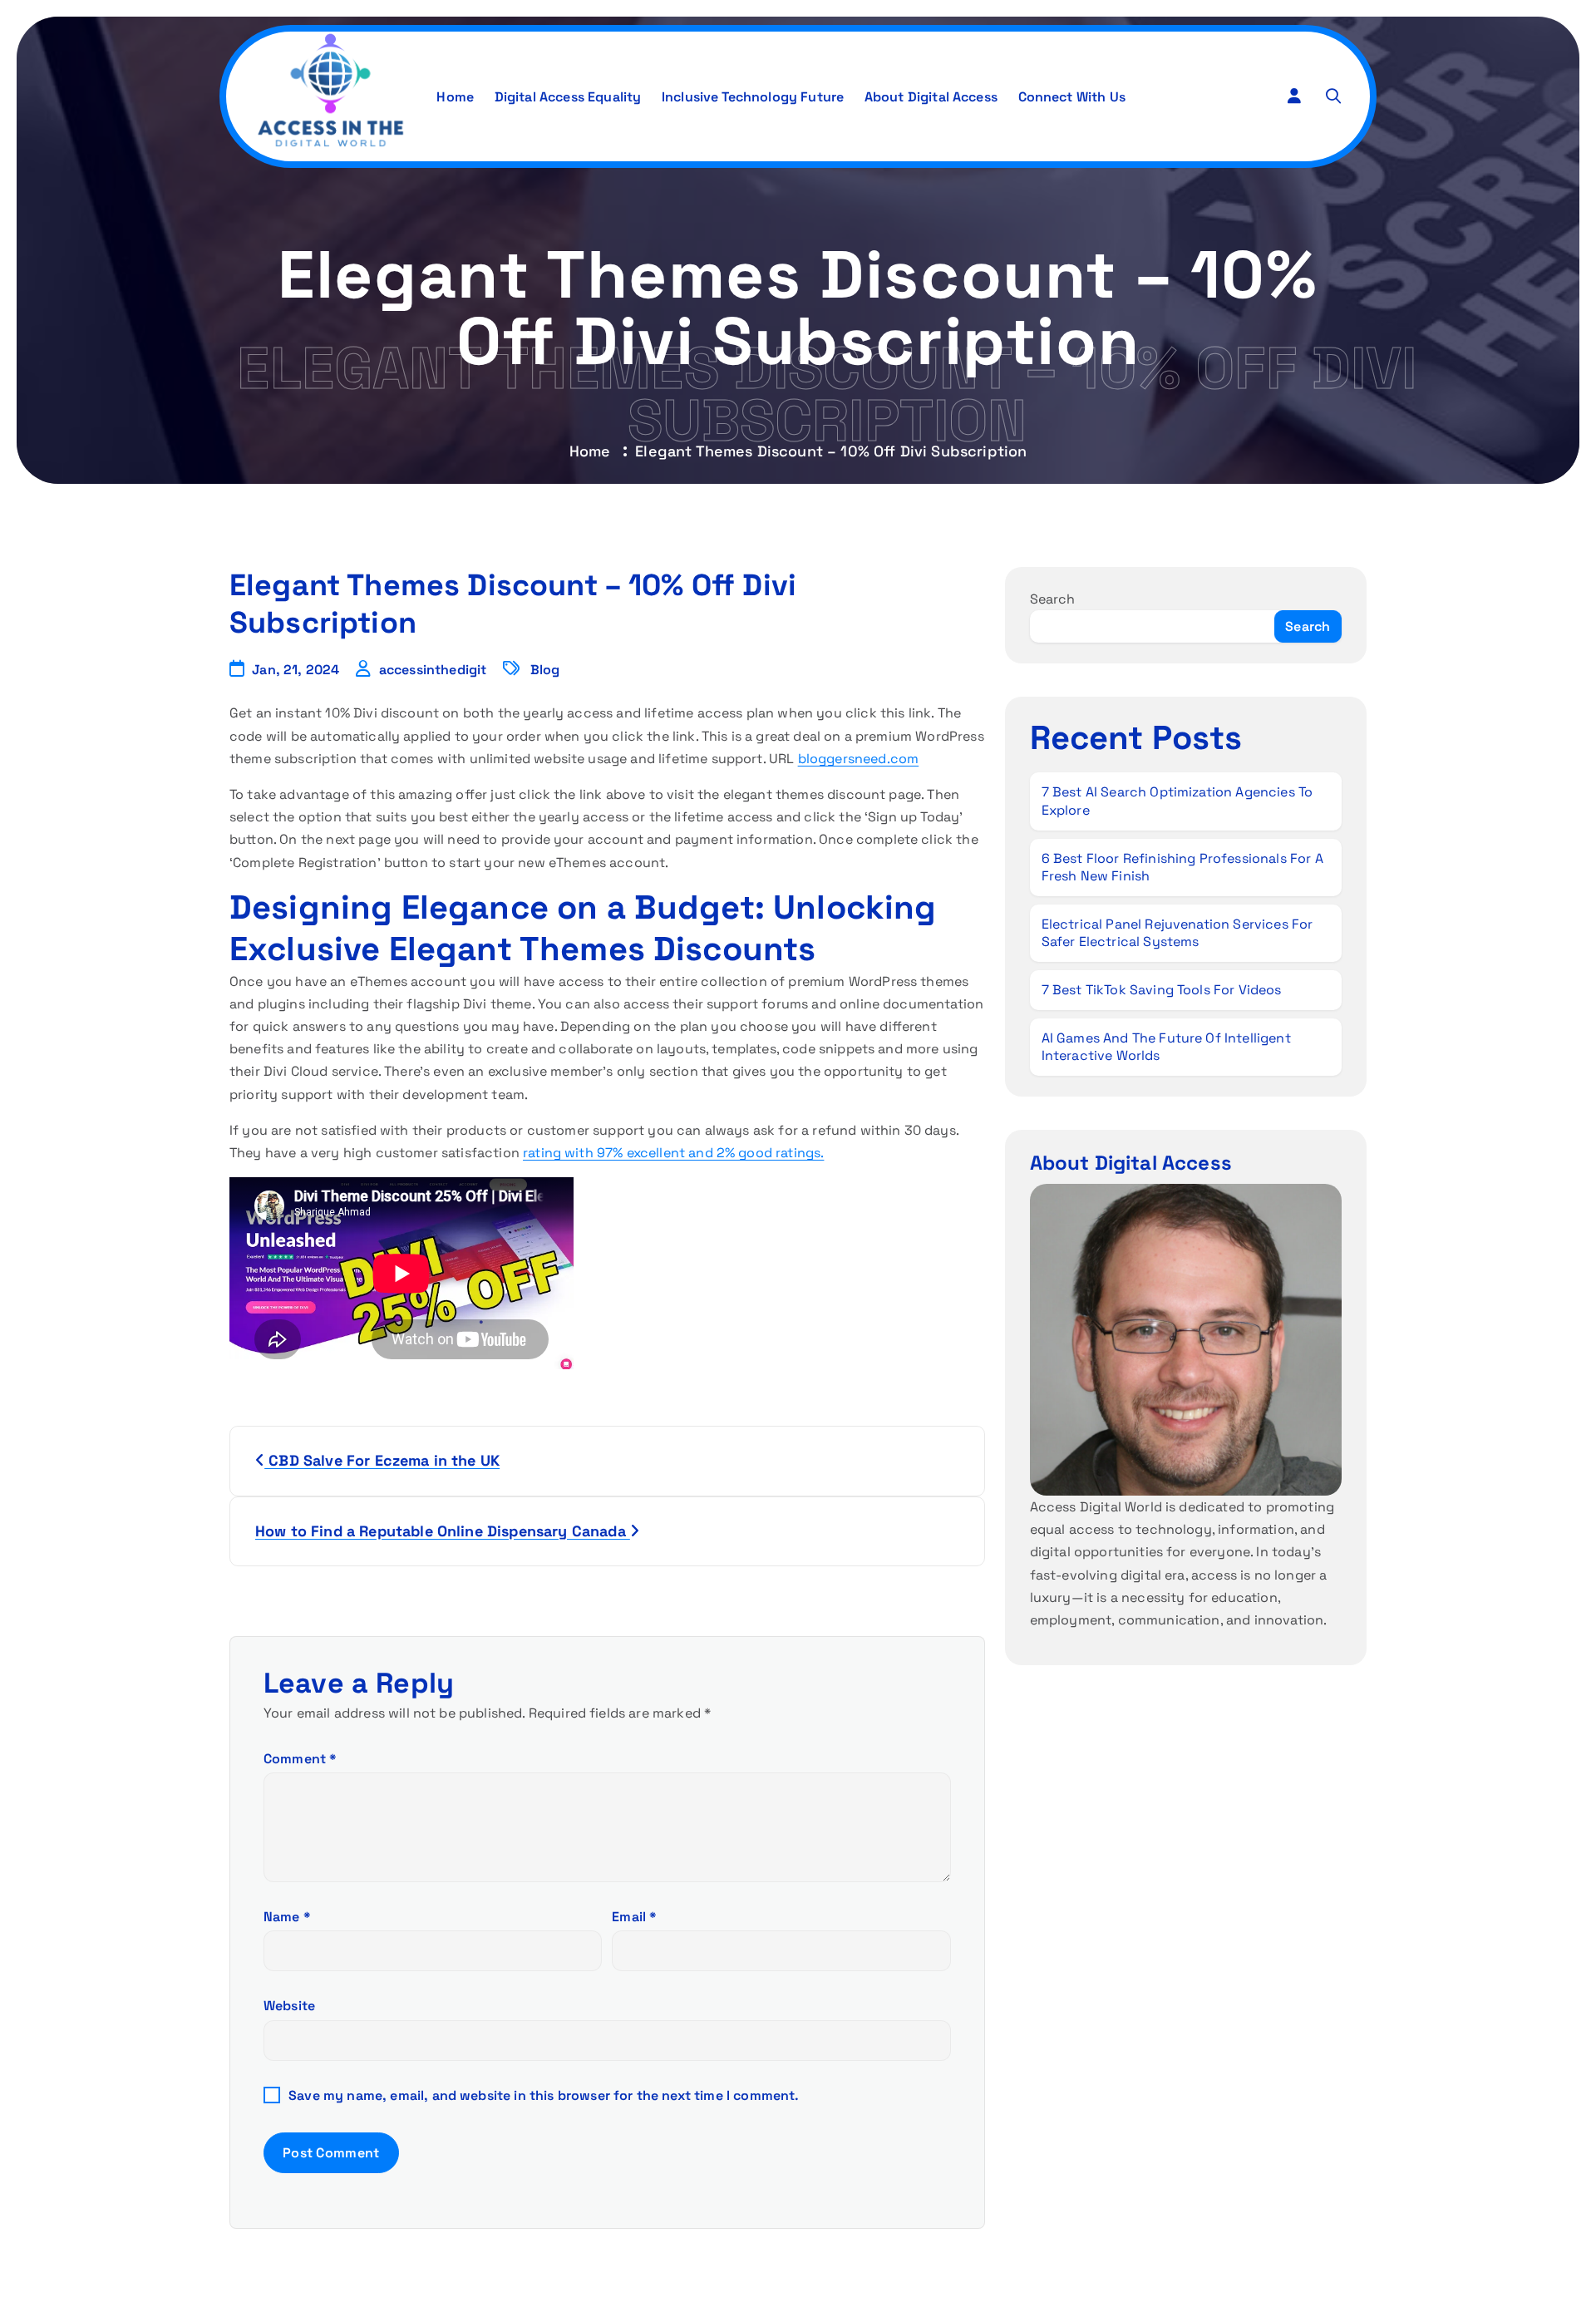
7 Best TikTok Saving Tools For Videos (1162, 990)
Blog (545, 670)
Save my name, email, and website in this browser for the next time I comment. (544, 2095)
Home (455, 97)
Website (289, 2006)
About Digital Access (931, 97)
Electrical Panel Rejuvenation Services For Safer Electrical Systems (1177, 933)
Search (1053, 599)
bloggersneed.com (859, 759)
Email (634, 1917)
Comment (300, 1759)
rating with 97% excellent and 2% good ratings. (673, 1153)
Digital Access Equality (568, 97)
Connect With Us (1072, 97)
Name (287, 1917)
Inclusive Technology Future (753, 97)
